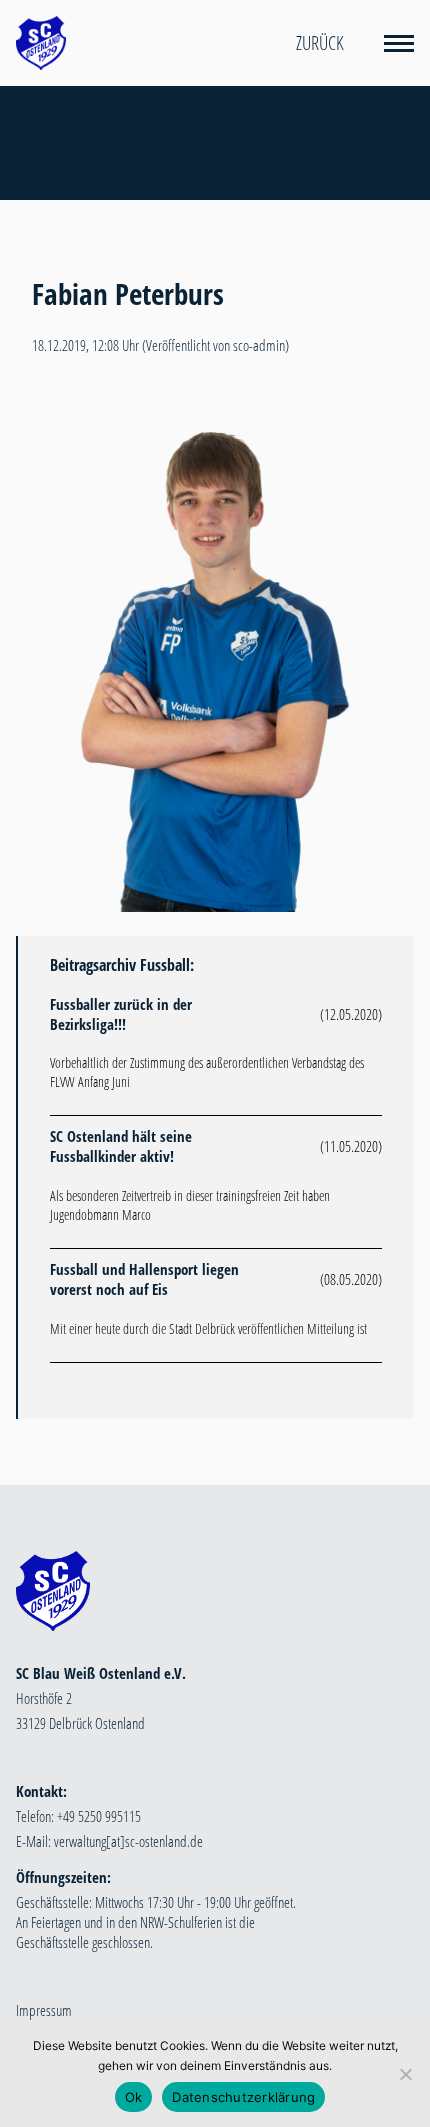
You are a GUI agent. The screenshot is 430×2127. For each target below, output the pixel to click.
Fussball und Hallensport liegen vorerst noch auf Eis (144, 1279)
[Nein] (405, 2074)
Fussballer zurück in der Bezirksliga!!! (121, 1014)
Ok (134, 2097)
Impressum (44, 2010)
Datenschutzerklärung (243, 2097)
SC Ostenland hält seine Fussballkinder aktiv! (121, 1146)
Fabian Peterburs (128, 294)
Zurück (320, 43)
